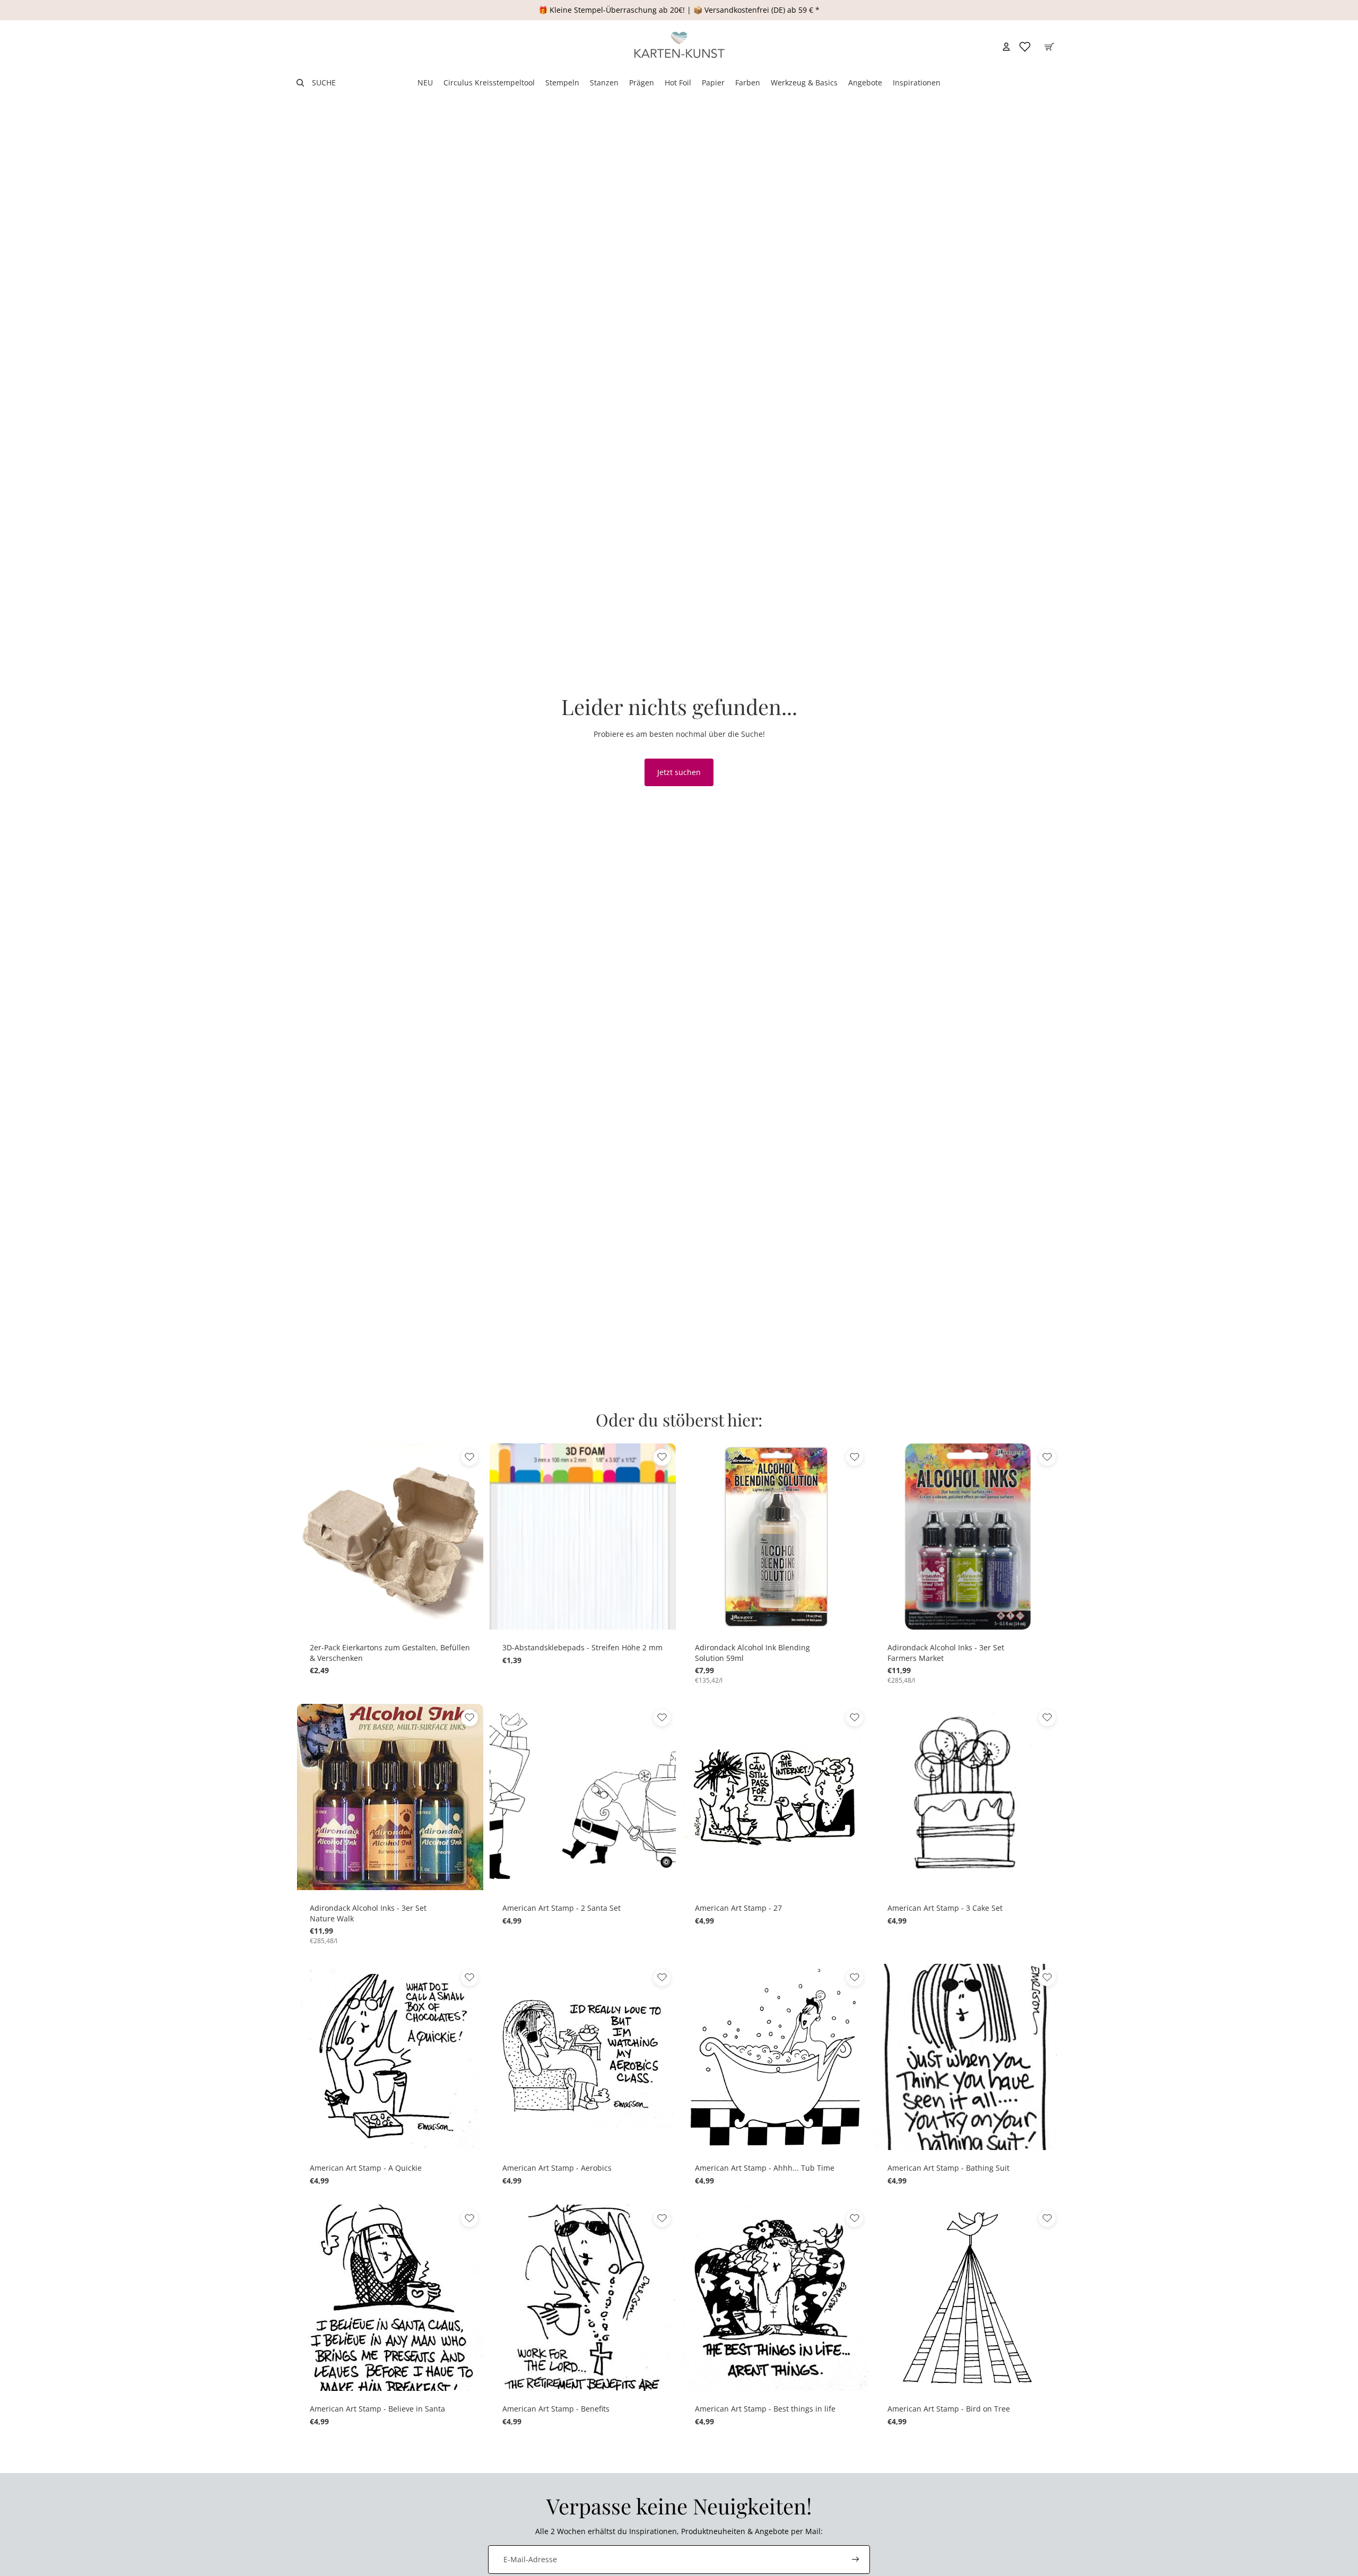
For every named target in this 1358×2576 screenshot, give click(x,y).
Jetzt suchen (679, 772)
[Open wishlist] (1025, 47)
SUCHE (324, 82)
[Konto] (1006, 47)
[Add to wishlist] (469, 1457)
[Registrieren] (856, 2560)
